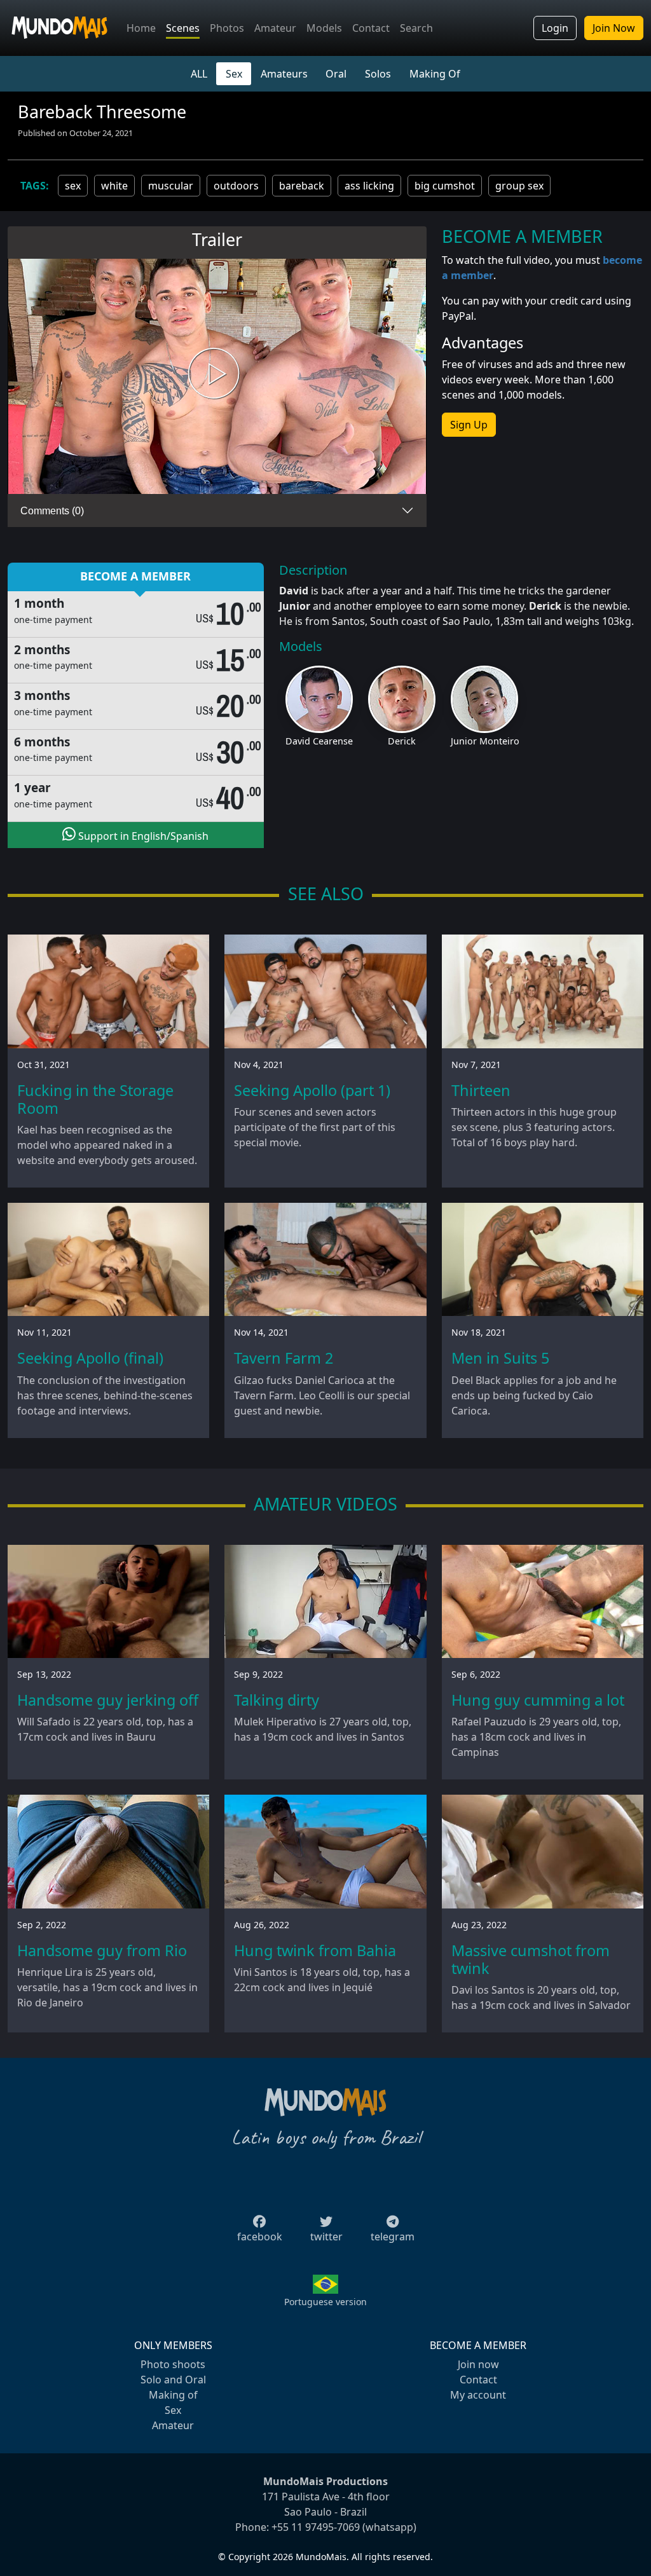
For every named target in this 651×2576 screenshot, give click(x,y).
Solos (378, 74)
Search (416, 28)
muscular (171, 186)
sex (73, 186)
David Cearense (319, 741)
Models (324, 28)
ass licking (369, 186)
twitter (326, 2237)
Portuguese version (325, 2302)
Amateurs (284, 74)
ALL (199, 74)
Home (141, 28)
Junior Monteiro (485, 741)
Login (555, 28)
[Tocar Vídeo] (217, 377)
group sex (519, 186)
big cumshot (445, 186)
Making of (173, 2395)
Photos (227, 28)
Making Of (435, 74)
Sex (234, 74)
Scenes (183, 28)
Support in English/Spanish (142, 836)
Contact (371, 28)
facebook (260, 2237)
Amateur (275, 28)
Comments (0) (52, 511)
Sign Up (469, 425)
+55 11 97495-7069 (316, 2527)
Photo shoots (173, 2364)
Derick (402, 741)
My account (478, 2395)
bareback (302, 186)
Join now (478, 2364)
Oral (336, 74)
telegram (393, 2237)
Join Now (614, 28)
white (114, 186)
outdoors (236, 186)
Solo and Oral (173, 2380)
